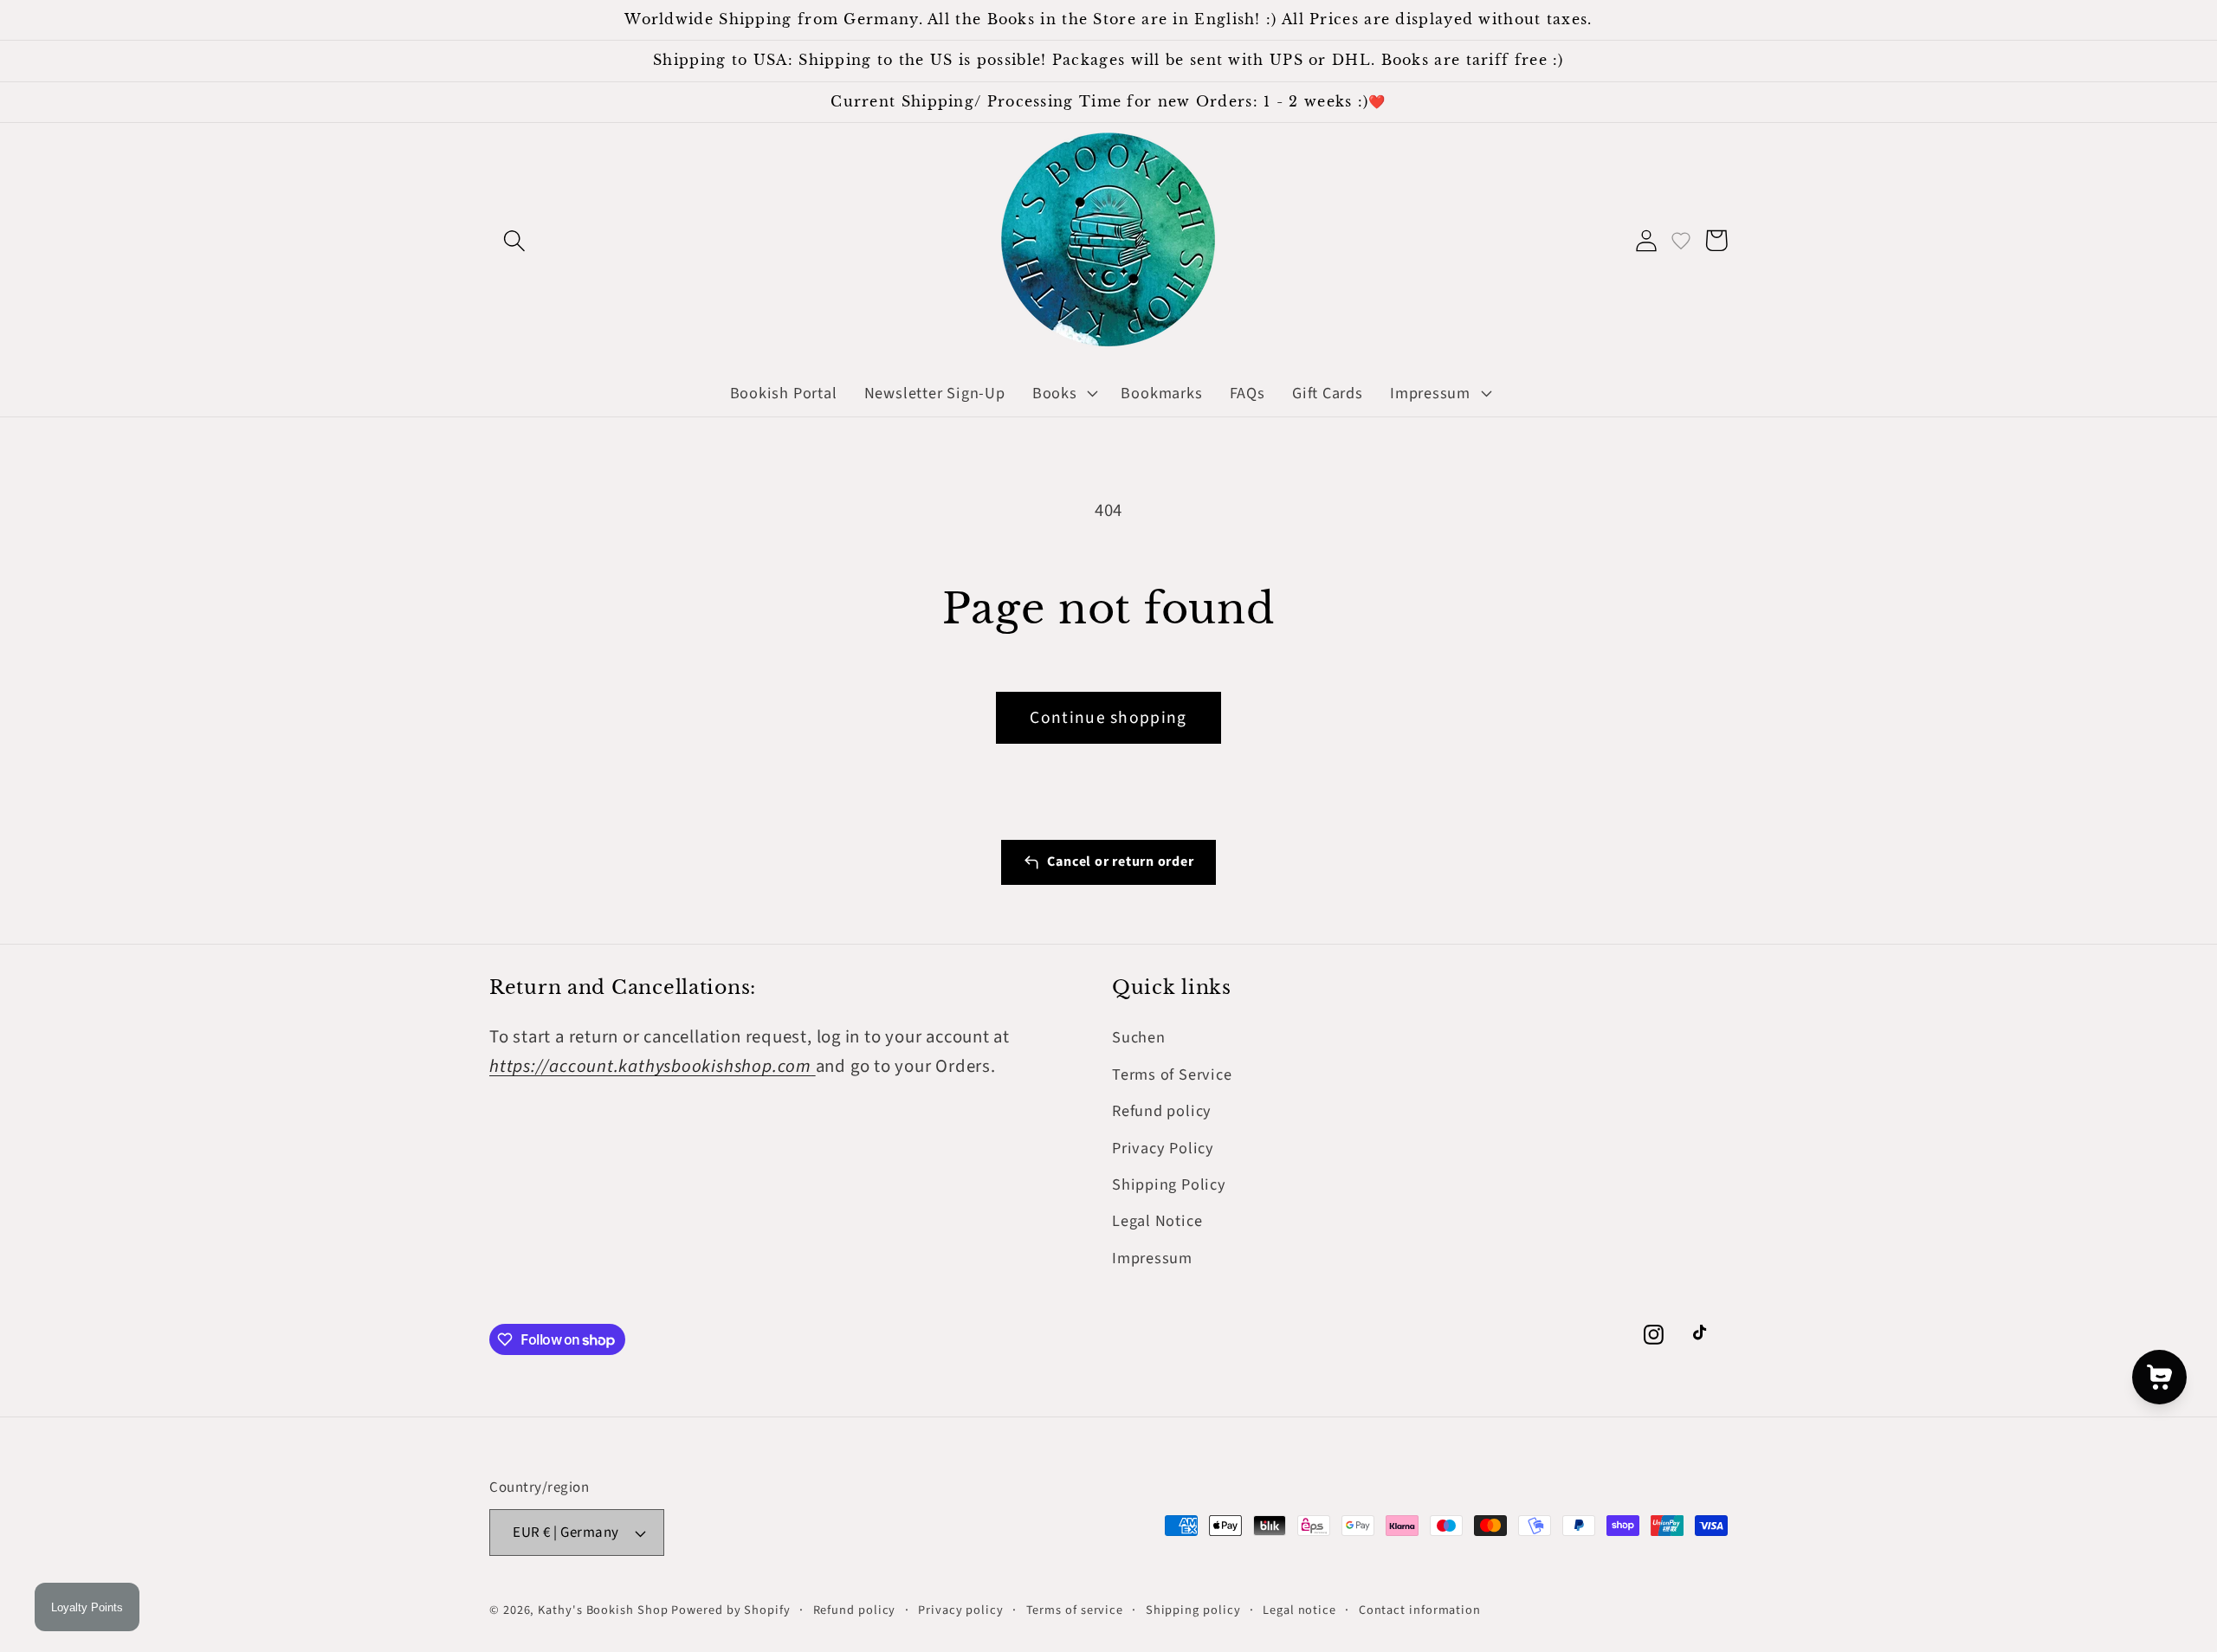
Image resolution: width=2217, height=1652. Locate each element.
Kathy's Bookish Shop (603, 1610)
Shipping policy (1193, 1610)
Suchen (1139, 1037)
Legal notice (1299, 1610)
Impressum (1152, 1258)
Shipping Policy (1169, 1184)
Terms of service (1075, 1610)
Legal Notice (1157, 1221)
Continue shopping (1108, 718)
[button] (514, 240)
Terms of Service (1172, 1074)
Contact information (1420, 1610)
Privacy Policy (1163, 1148)
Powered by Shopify (730, 1610)
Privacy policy (961, 1610)
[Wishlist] (1681, 240)
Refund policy (1162, 1111)
